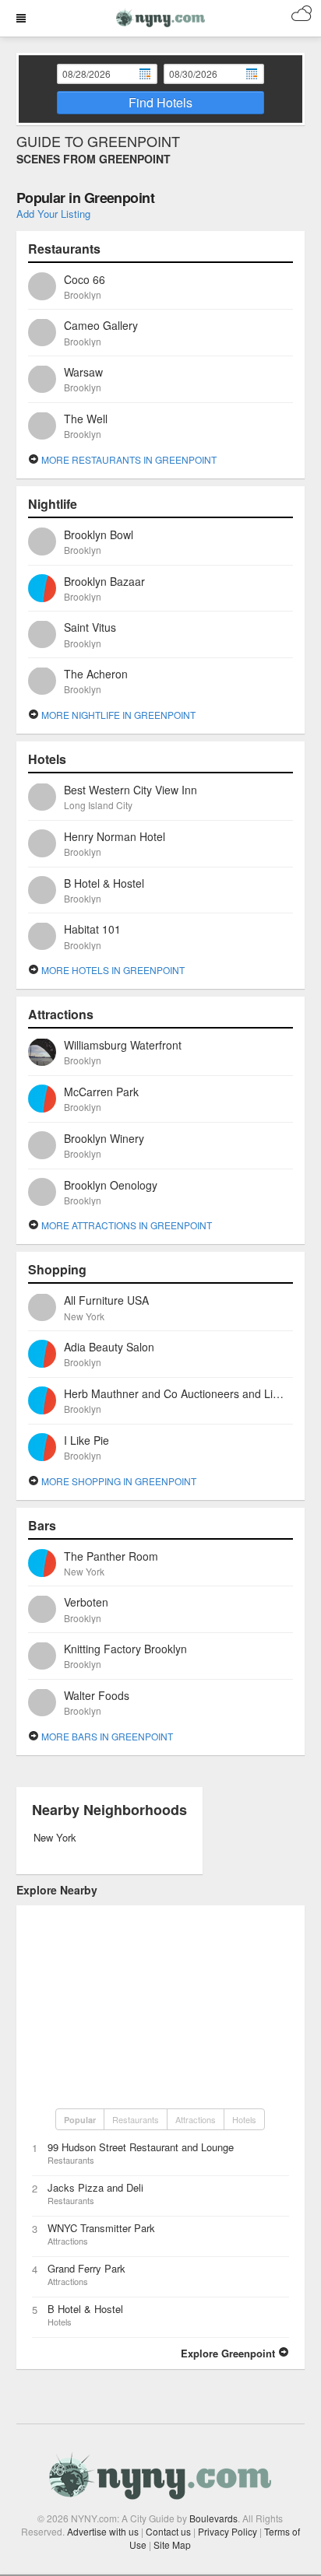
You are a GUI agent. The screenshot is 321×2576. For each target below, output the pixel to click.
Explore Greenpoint (229, 2353)
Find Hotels (160, 102)
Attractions (196, 2119)
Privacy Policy (228, 2531)
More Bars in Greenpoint (106, 1736)
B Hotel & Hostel (85, 2309)
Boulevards (213, 2518)
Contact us (168, 2531)
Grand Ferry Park (86, 2268)
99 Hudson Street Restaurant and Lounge (141, 2147)
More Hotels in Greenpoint (112, 970)
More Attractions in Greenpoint (125, 1225)
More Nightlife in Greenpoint (117, 715)
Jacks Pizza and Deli (95, 2187)
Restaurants (136, 2119)
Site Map (172, 2544)
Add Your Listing (53, 214)
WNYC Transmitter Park (101, 2228)
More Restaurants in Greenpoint (128, 459)
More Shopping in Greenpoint (118, 1481)
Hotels (244, 2119)
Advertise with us (103, 2531)
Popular (80, 2120)
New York (55, 1837)
